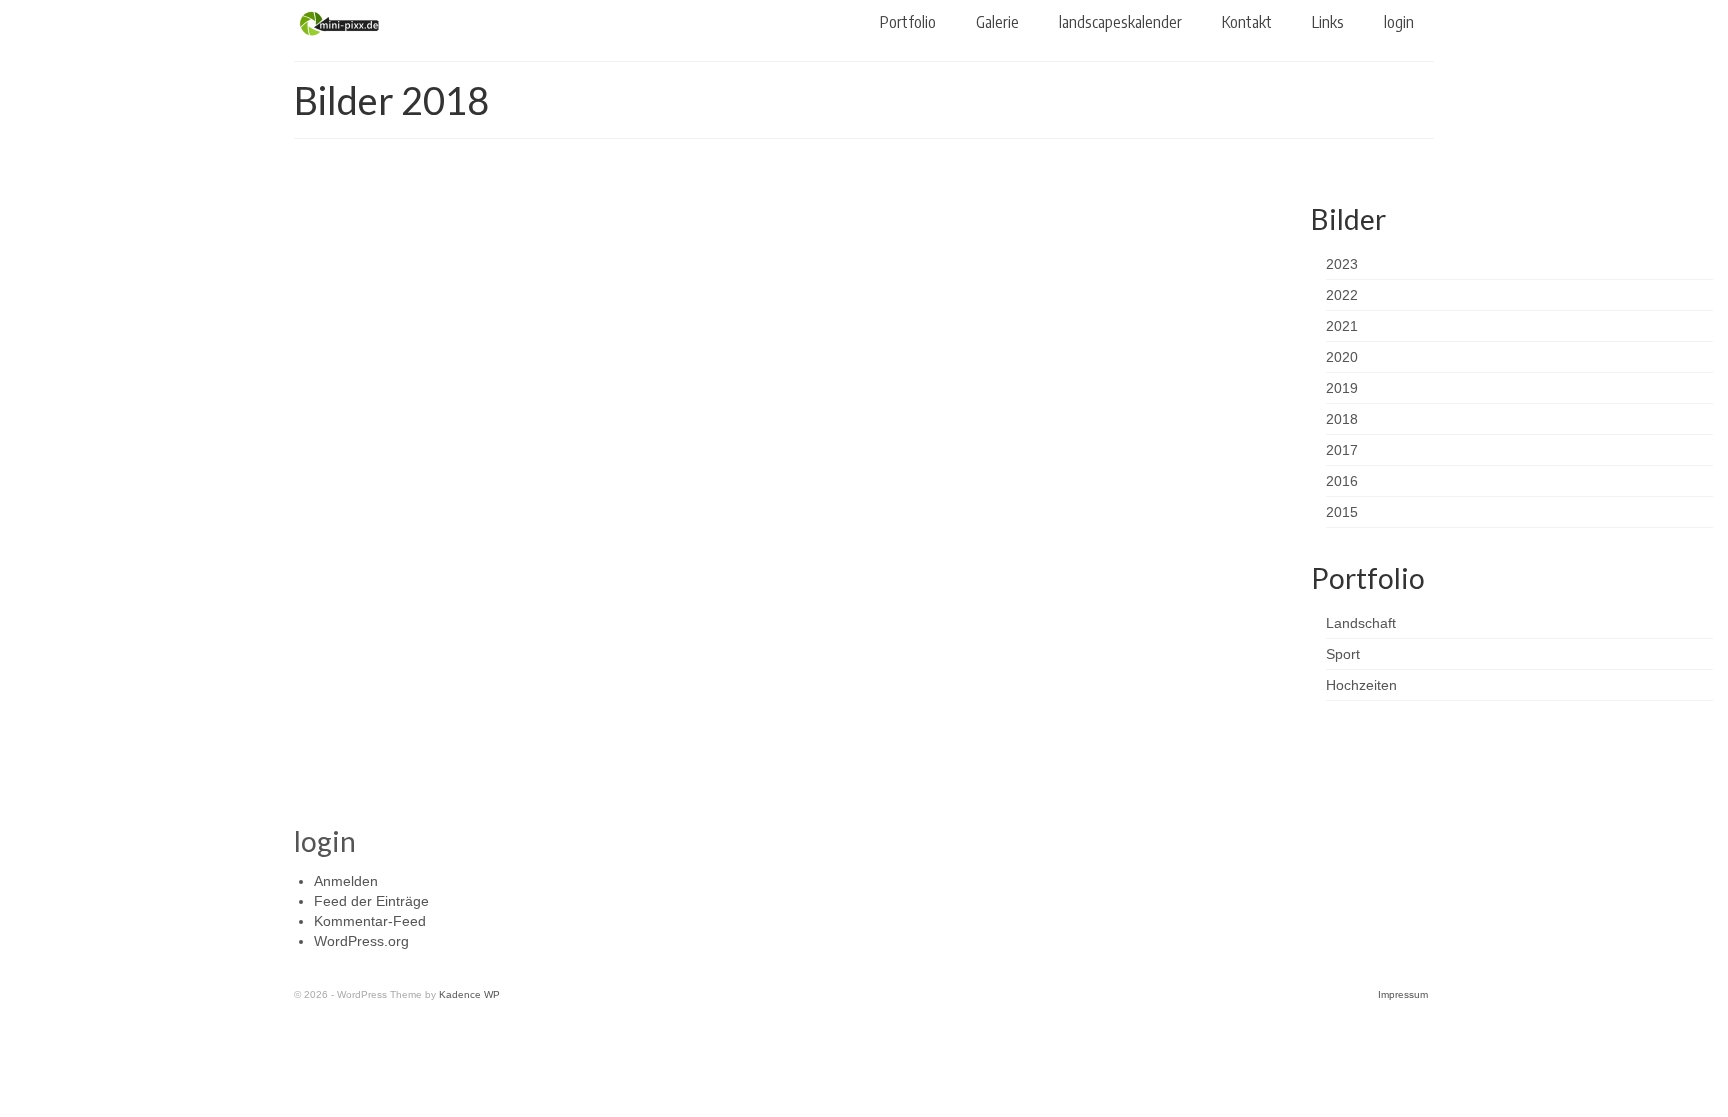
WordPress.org (361, 941)
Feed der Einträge (371, 901)
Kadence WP (469, 994)
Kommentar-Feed (370, 921)
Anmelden (346, 881)
